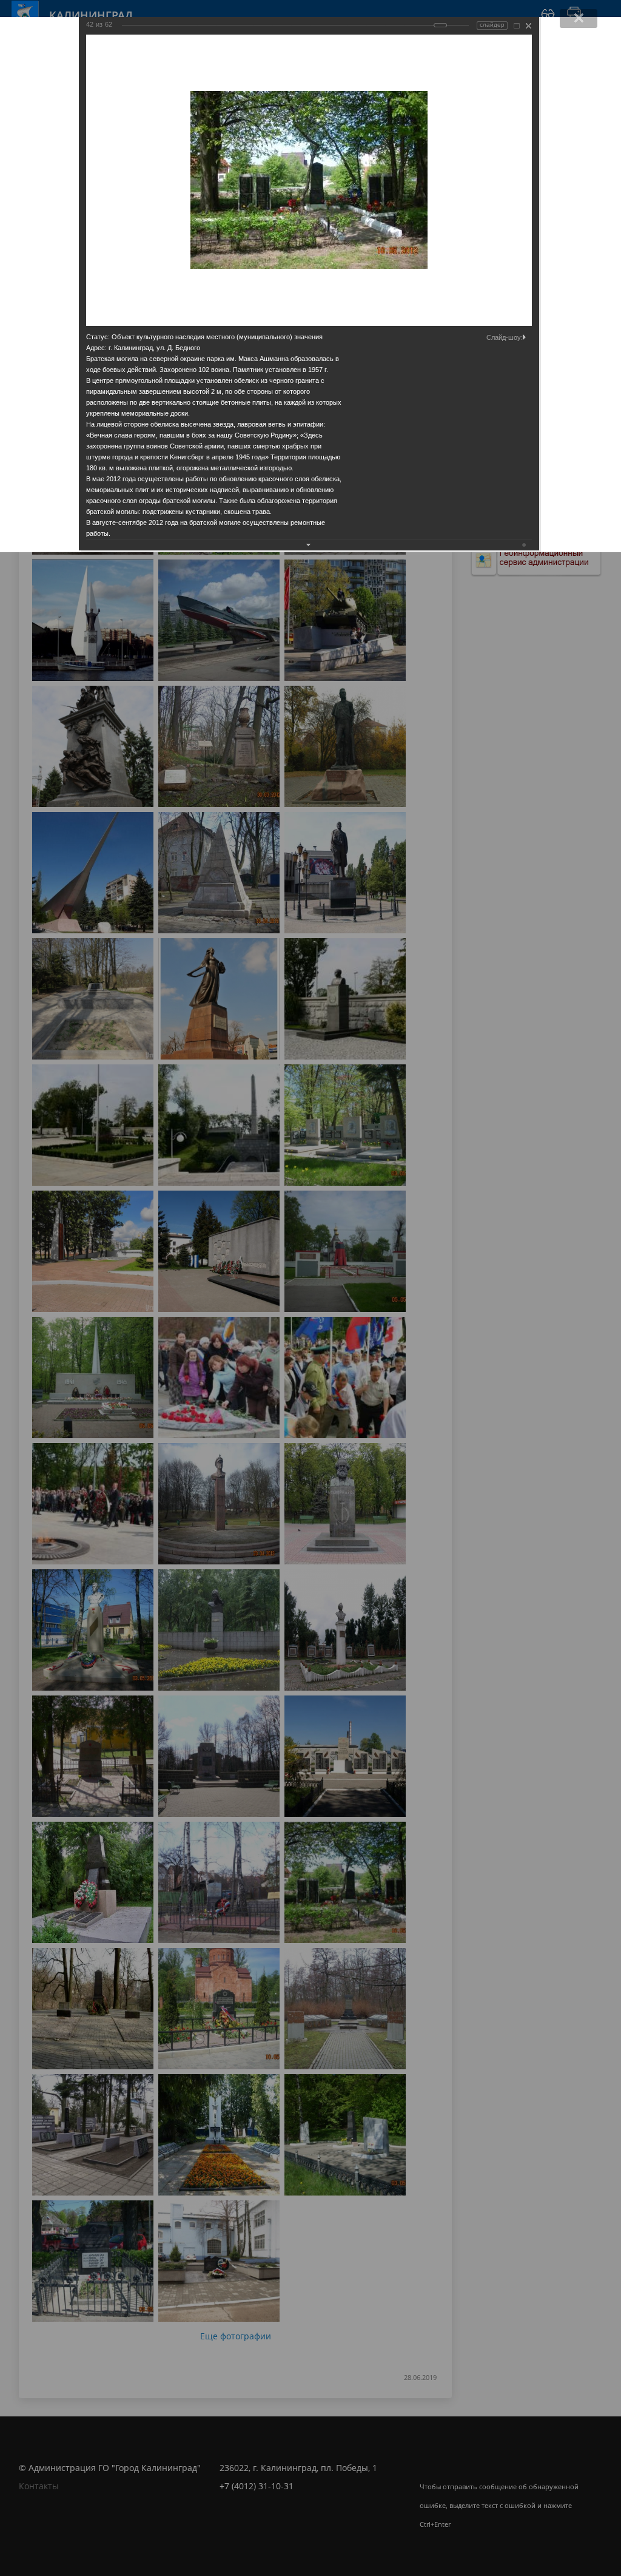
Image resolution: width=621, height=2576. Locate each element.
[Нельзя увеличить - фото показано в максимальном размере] (517, 26)
